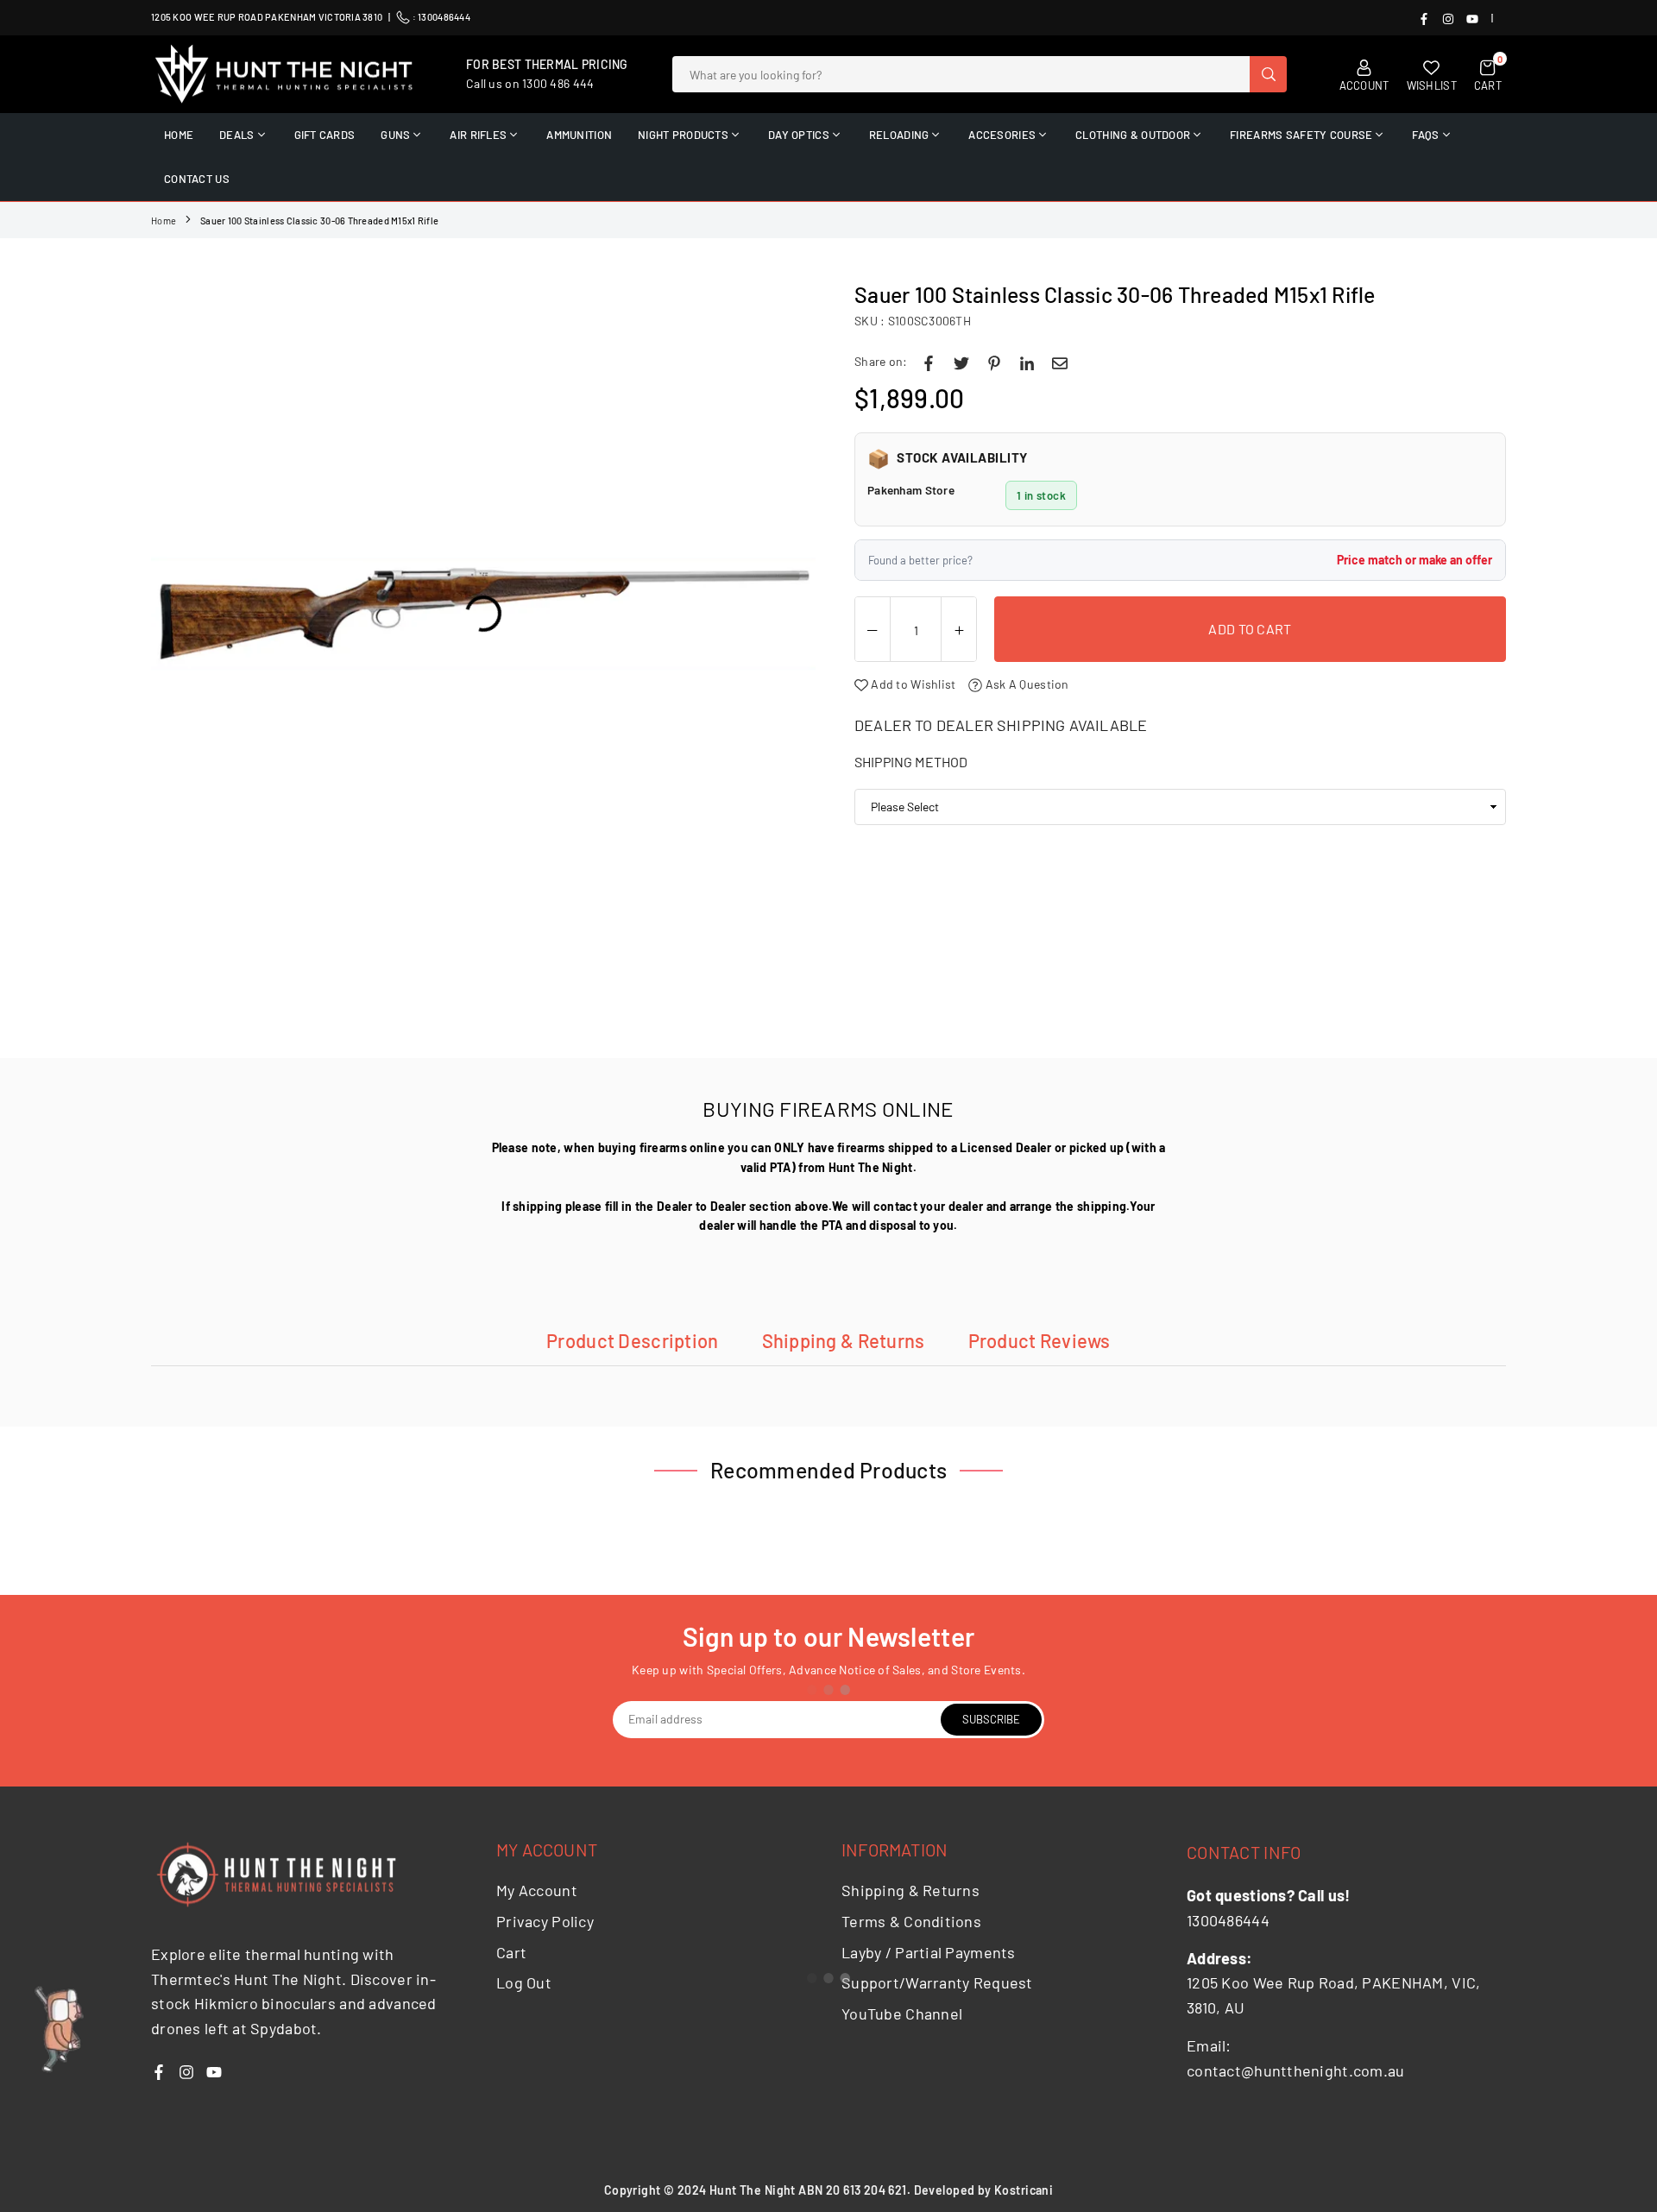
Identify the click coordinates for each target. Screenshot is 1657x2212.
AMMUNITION (579, 135)
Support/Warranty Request (937, 1982)
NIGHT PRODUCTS (683, 135)
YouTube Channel (902, 2013)
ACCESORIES (1002, 135)
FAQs (1425, 135)
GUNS (395, 135)
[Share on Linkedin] (1027, 362)
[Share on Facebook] (929, 362)
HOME (179, 135)
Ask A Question (1025, 684)
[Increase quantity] (959, 630)
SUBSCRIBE (991, 1719)
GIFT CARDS (325, 135)
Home (164, 221)
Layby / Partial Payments (929, 1952)
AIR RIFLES (478, 135)
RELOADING (899, 135)
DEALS (236, 135)
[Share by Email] (1060, 362)
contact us (197, 179)
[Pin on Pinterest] (994, 362)
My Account (537, 1890)
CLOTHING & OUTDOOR (1133, 135)
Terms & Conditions (911, 1921)
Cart (511, 1952)
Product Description (632, 1340)
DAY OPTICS (799, 135)
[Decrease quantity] (873, 630)
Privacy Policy (545, 1921)
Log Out (524, 1982)
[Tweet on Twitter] (961, 362)
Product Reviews (1040, 1340)
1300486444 (444, 17)
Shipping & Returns (844, 1340)
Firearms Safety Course (1301, 135)
